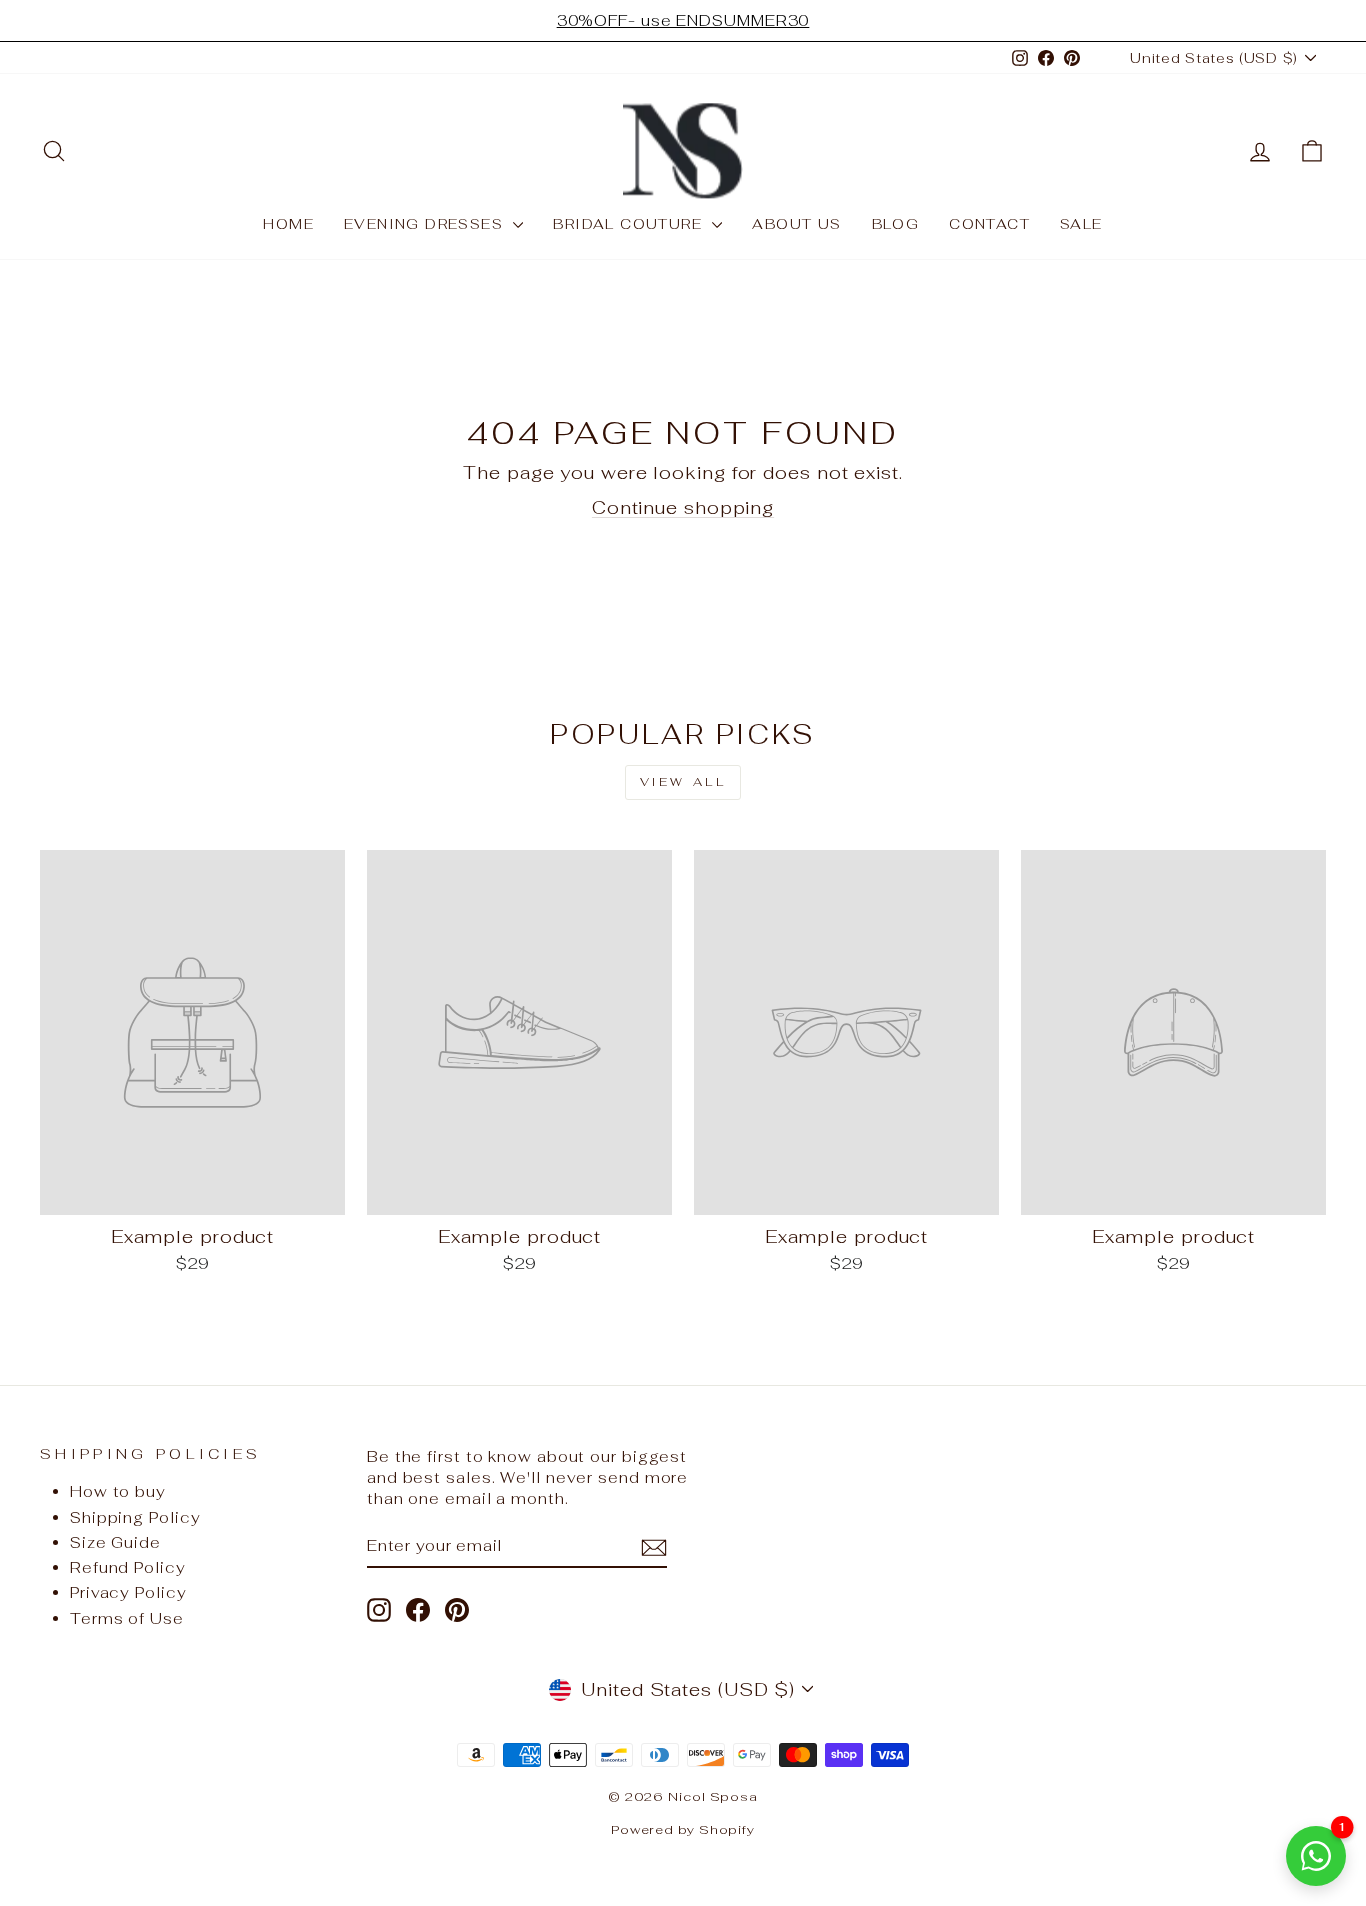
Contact (989, 224)
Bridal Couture (630, 224)
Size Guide (115, 1542)
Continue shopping (683, 507)
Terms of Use (127, 1618)
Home (288, 224)
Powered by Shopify (683, 1829)
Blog (896, 224)
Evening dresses (426, 224)
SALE (1081, 224)
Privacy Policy (128, 1592)
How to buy (118, 1491)
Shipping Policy (135, 1517)
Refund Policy (128, 1567)
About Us (796, 224)
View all (683, 782)
